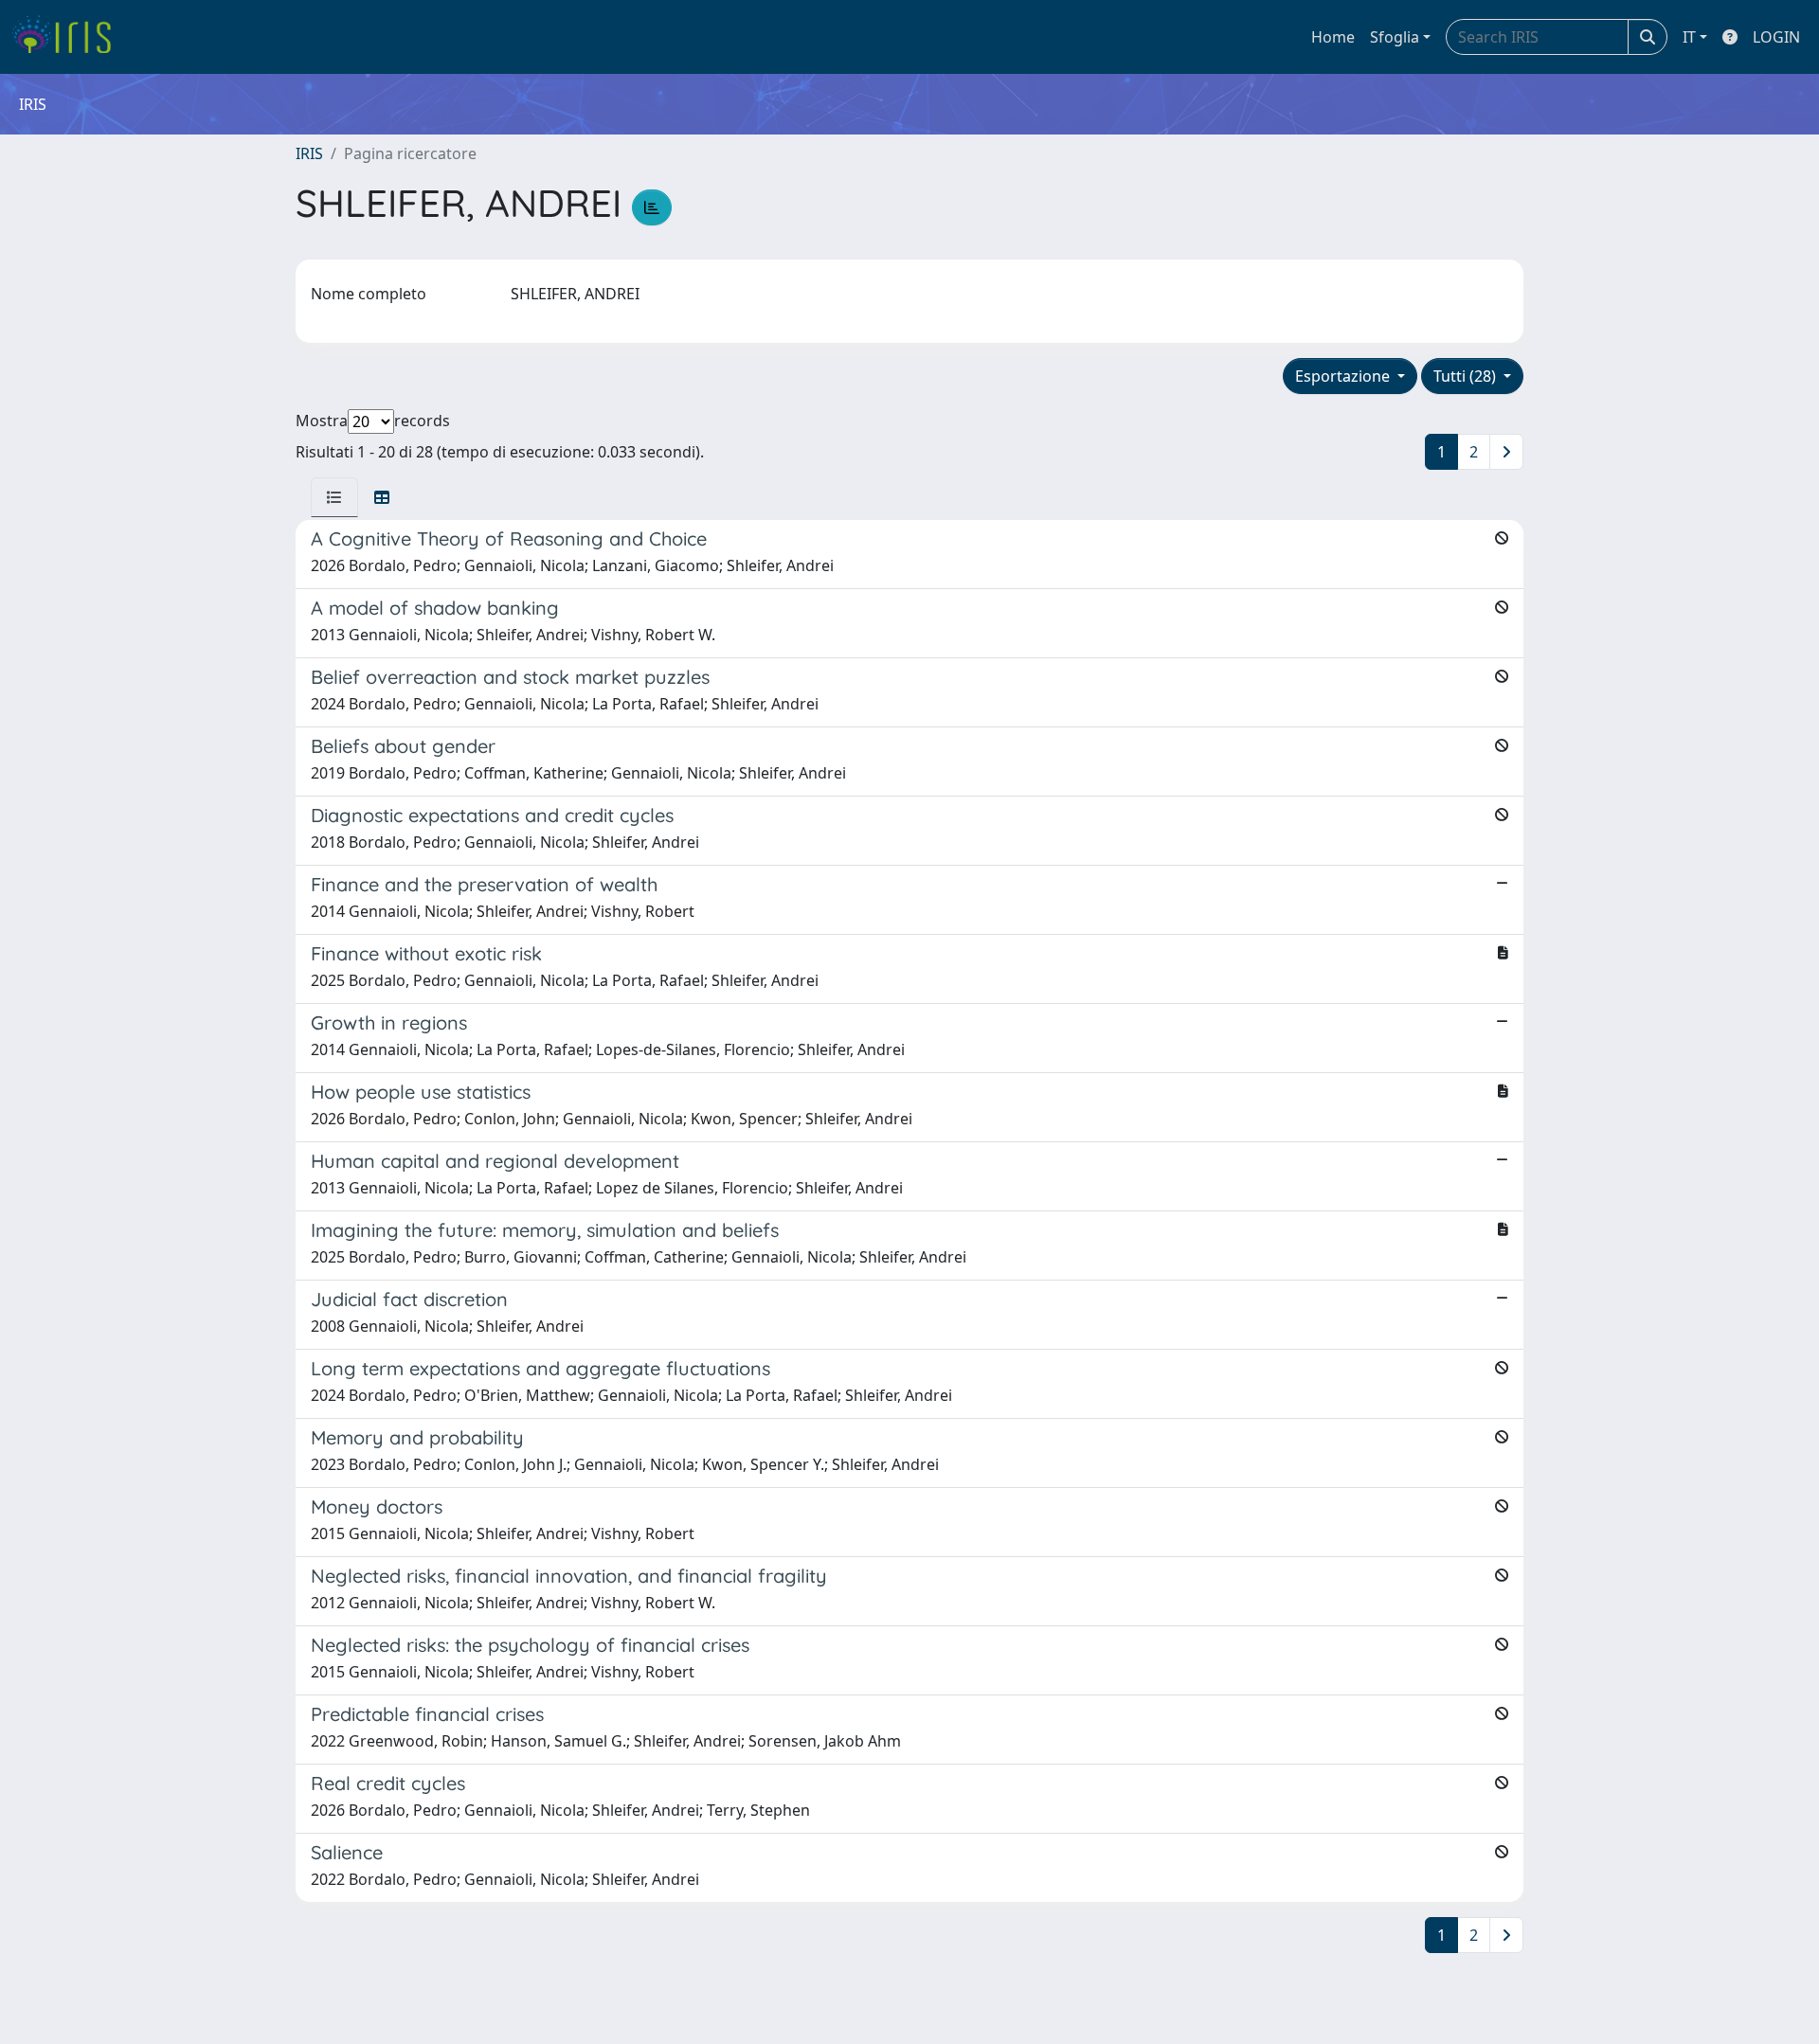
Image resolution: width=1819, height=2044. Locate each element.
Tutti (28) (1467, 376)
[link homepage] (69, 37)
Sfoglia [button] (1395, 37)
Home (1333, 37)
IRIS (309, 153)
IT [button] (1689, 37)
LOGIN (1776, 37)
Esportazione (1344, 376)
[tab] (334, 497)
